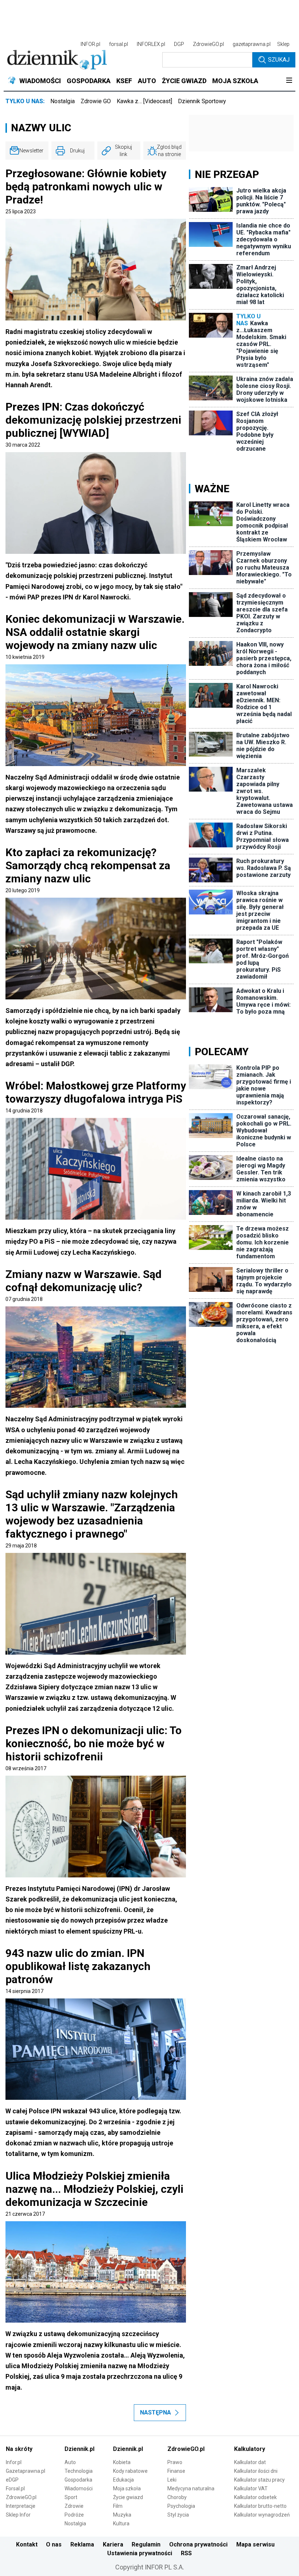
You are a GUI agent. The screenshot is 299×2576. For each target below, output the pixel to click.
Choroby (177, 2497)
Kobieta (122, 2462)
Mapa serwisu (255, 2544)
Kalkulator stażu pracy (259, 2480)
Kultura (121, 2523)
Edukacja (123, 2480)
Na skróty (19, 2449)
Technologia (79, 2471)
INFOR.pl (90, 44)
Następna (156, 2412)
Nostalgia (63, 101)
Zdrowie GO (96, 101)
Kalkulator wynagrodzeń (262, 2515)
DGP (179, 44)
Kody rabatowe (130, 2471)
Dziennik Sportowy (202, 101)
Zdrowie (74, 2506)
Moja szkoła (127, 2488)
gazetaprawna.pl (252, 44)
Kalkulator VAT (251, 2488)
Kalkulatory (250, 2449)
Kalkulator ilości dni (256, 2471)
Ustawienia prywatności (140, 2553)
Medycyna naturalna (191, 2488)
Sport (71, 2497)
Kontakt (27, 2544)
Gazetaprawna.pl (26, 2471)
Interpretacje (21, 2506)
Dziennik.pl (79, 2449)
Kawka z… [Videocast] (144, 101)
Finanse (176, 2471)
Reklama (82, 2544)
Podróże (74, 2515)
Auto (70, 2462)
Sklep (283, 44)
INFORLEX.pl (151, 44)
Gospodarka (78, 2480)
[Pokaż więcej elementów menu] (289, 81)
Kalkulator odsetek (255, 2497)
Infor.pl (14, 2462)
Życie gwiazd (128, 2497)
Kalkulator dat (250, 2462)
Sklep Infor (18, 2515)
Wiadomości (79, 2488)
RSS (186, 2553)
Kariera (113, 2544)
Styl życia (178, 2515)
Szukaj (279, 60)
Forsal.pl (15, 2488)
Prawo (175, 2462)
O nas (54, 2544)
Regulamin (146, 2544)
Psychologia (181, 2506)
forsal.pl (119, 44)
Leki (172, 2480)
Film (118, 2506)
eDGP (12, 2480)
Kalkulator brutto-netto (260, 2506)
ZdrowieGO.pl (208, 44)
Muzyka (122, 2515)
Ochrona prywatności (198, 2544)
